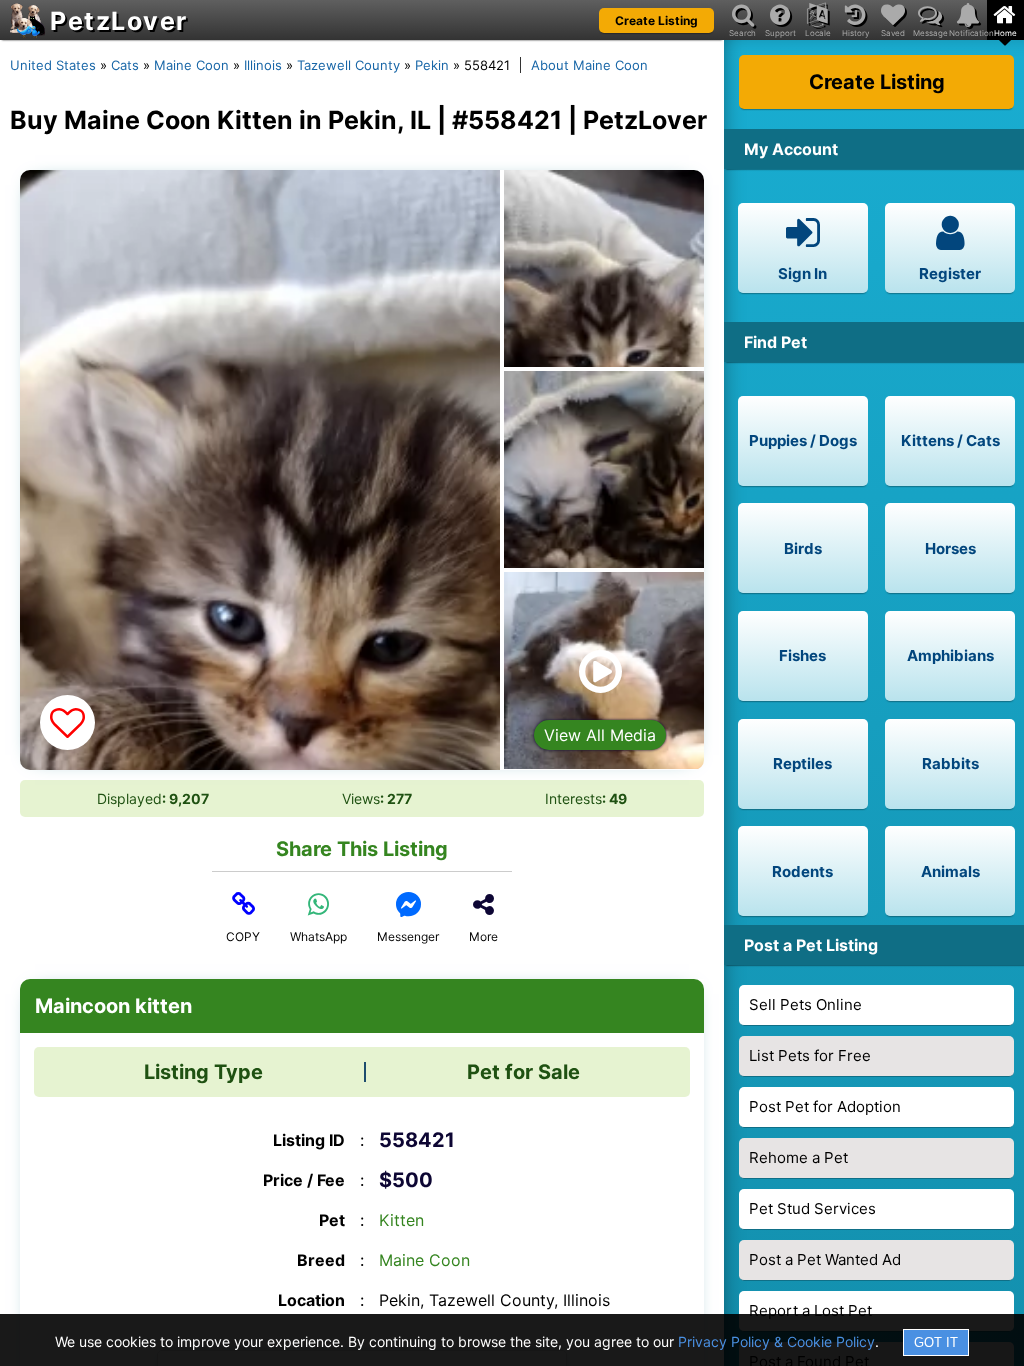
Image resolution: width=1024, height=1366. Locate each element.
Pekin (432, 65)
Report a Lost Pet (810, 1310)
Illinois (263, 65)
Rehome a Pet (798, 1157)
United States (53, 65)
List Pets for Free (810, 1055)
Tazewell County (348, 65)
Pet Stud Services (812, 1208)
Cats (125, 65)
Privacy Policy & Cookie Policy (776, 1341)
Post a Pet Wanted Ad (825, 1259)
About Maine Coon (589, 65)
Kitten (401, 1220)
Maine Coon (191, 65)
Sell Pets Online (805, 1004)
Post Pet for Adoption (825, 1106)
